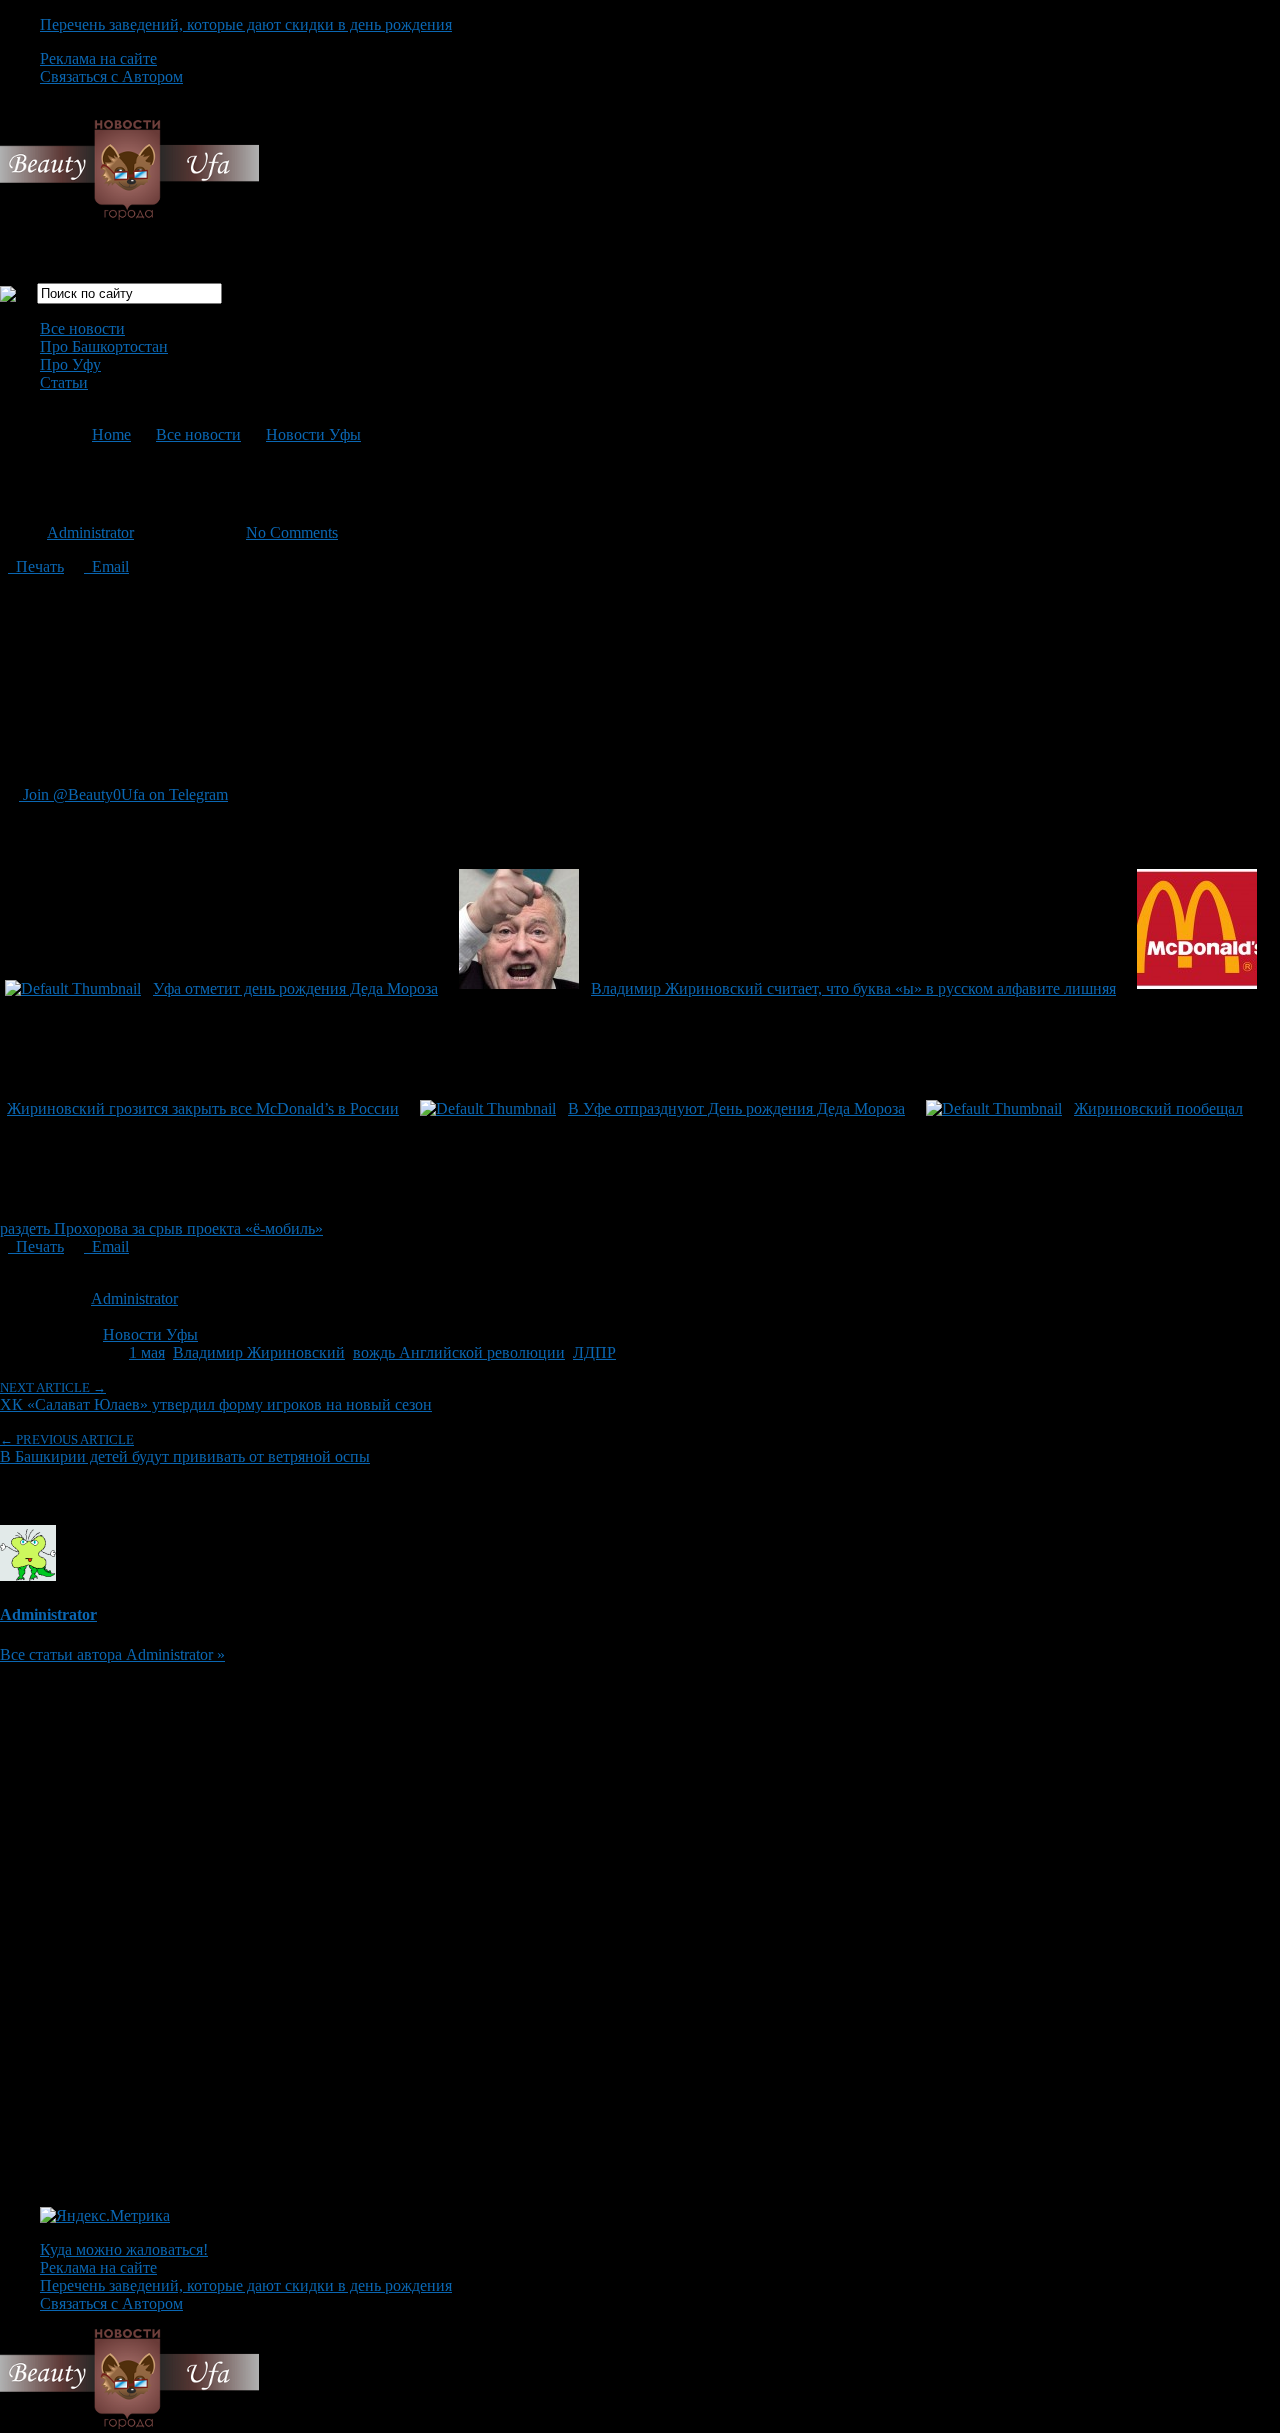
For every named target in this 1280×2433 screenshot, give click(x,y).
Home (111, 434)
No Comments (292, 532)
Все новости (82, 328)
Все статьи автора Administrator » (112, 1654)
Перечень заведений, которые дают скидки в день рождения (246, 24)
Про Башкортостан (104, 346)
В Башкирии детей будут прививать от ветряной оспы (185, 1448)
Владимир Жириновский (259, 1352)
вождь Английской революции (459, 1352)
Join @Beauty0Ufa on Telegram (123, 794)
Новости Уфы (313, 434)
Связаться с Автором (111, 76)
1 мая (147, 1352)
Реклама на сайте (98, 58)
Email (106, 566)
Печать (36, 566)
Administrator (90, 532)
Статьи (64, 382)
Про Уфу (70, 364)
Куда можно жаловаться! (124, 2249)
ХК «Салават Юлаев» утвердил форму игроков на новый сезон (216, 1396)
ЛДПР (594, 1352)
